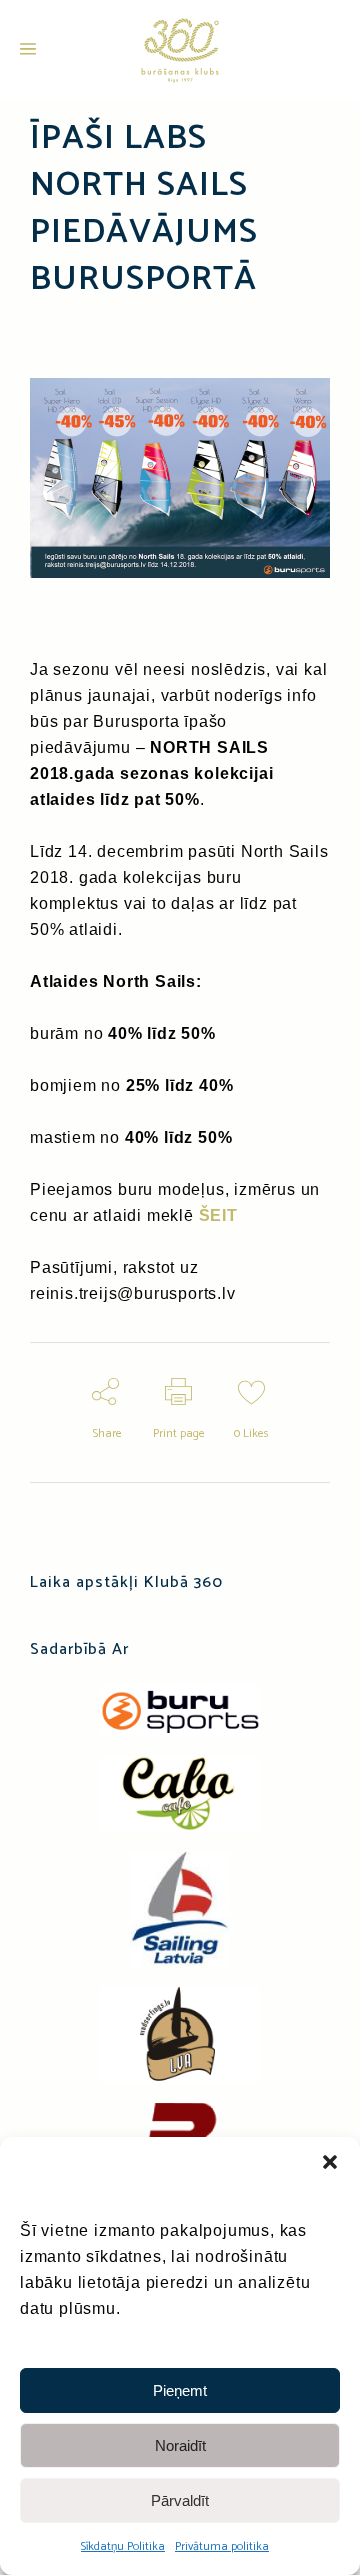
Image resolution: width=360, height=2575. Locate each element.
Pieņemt (180, 2390)
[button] (330, 2162)
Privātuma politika (222, 2546)
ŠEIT (218, 1215)
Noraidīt (180, 2445)
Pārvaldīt (180, 2500)
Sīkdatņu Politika (123, 2546)
